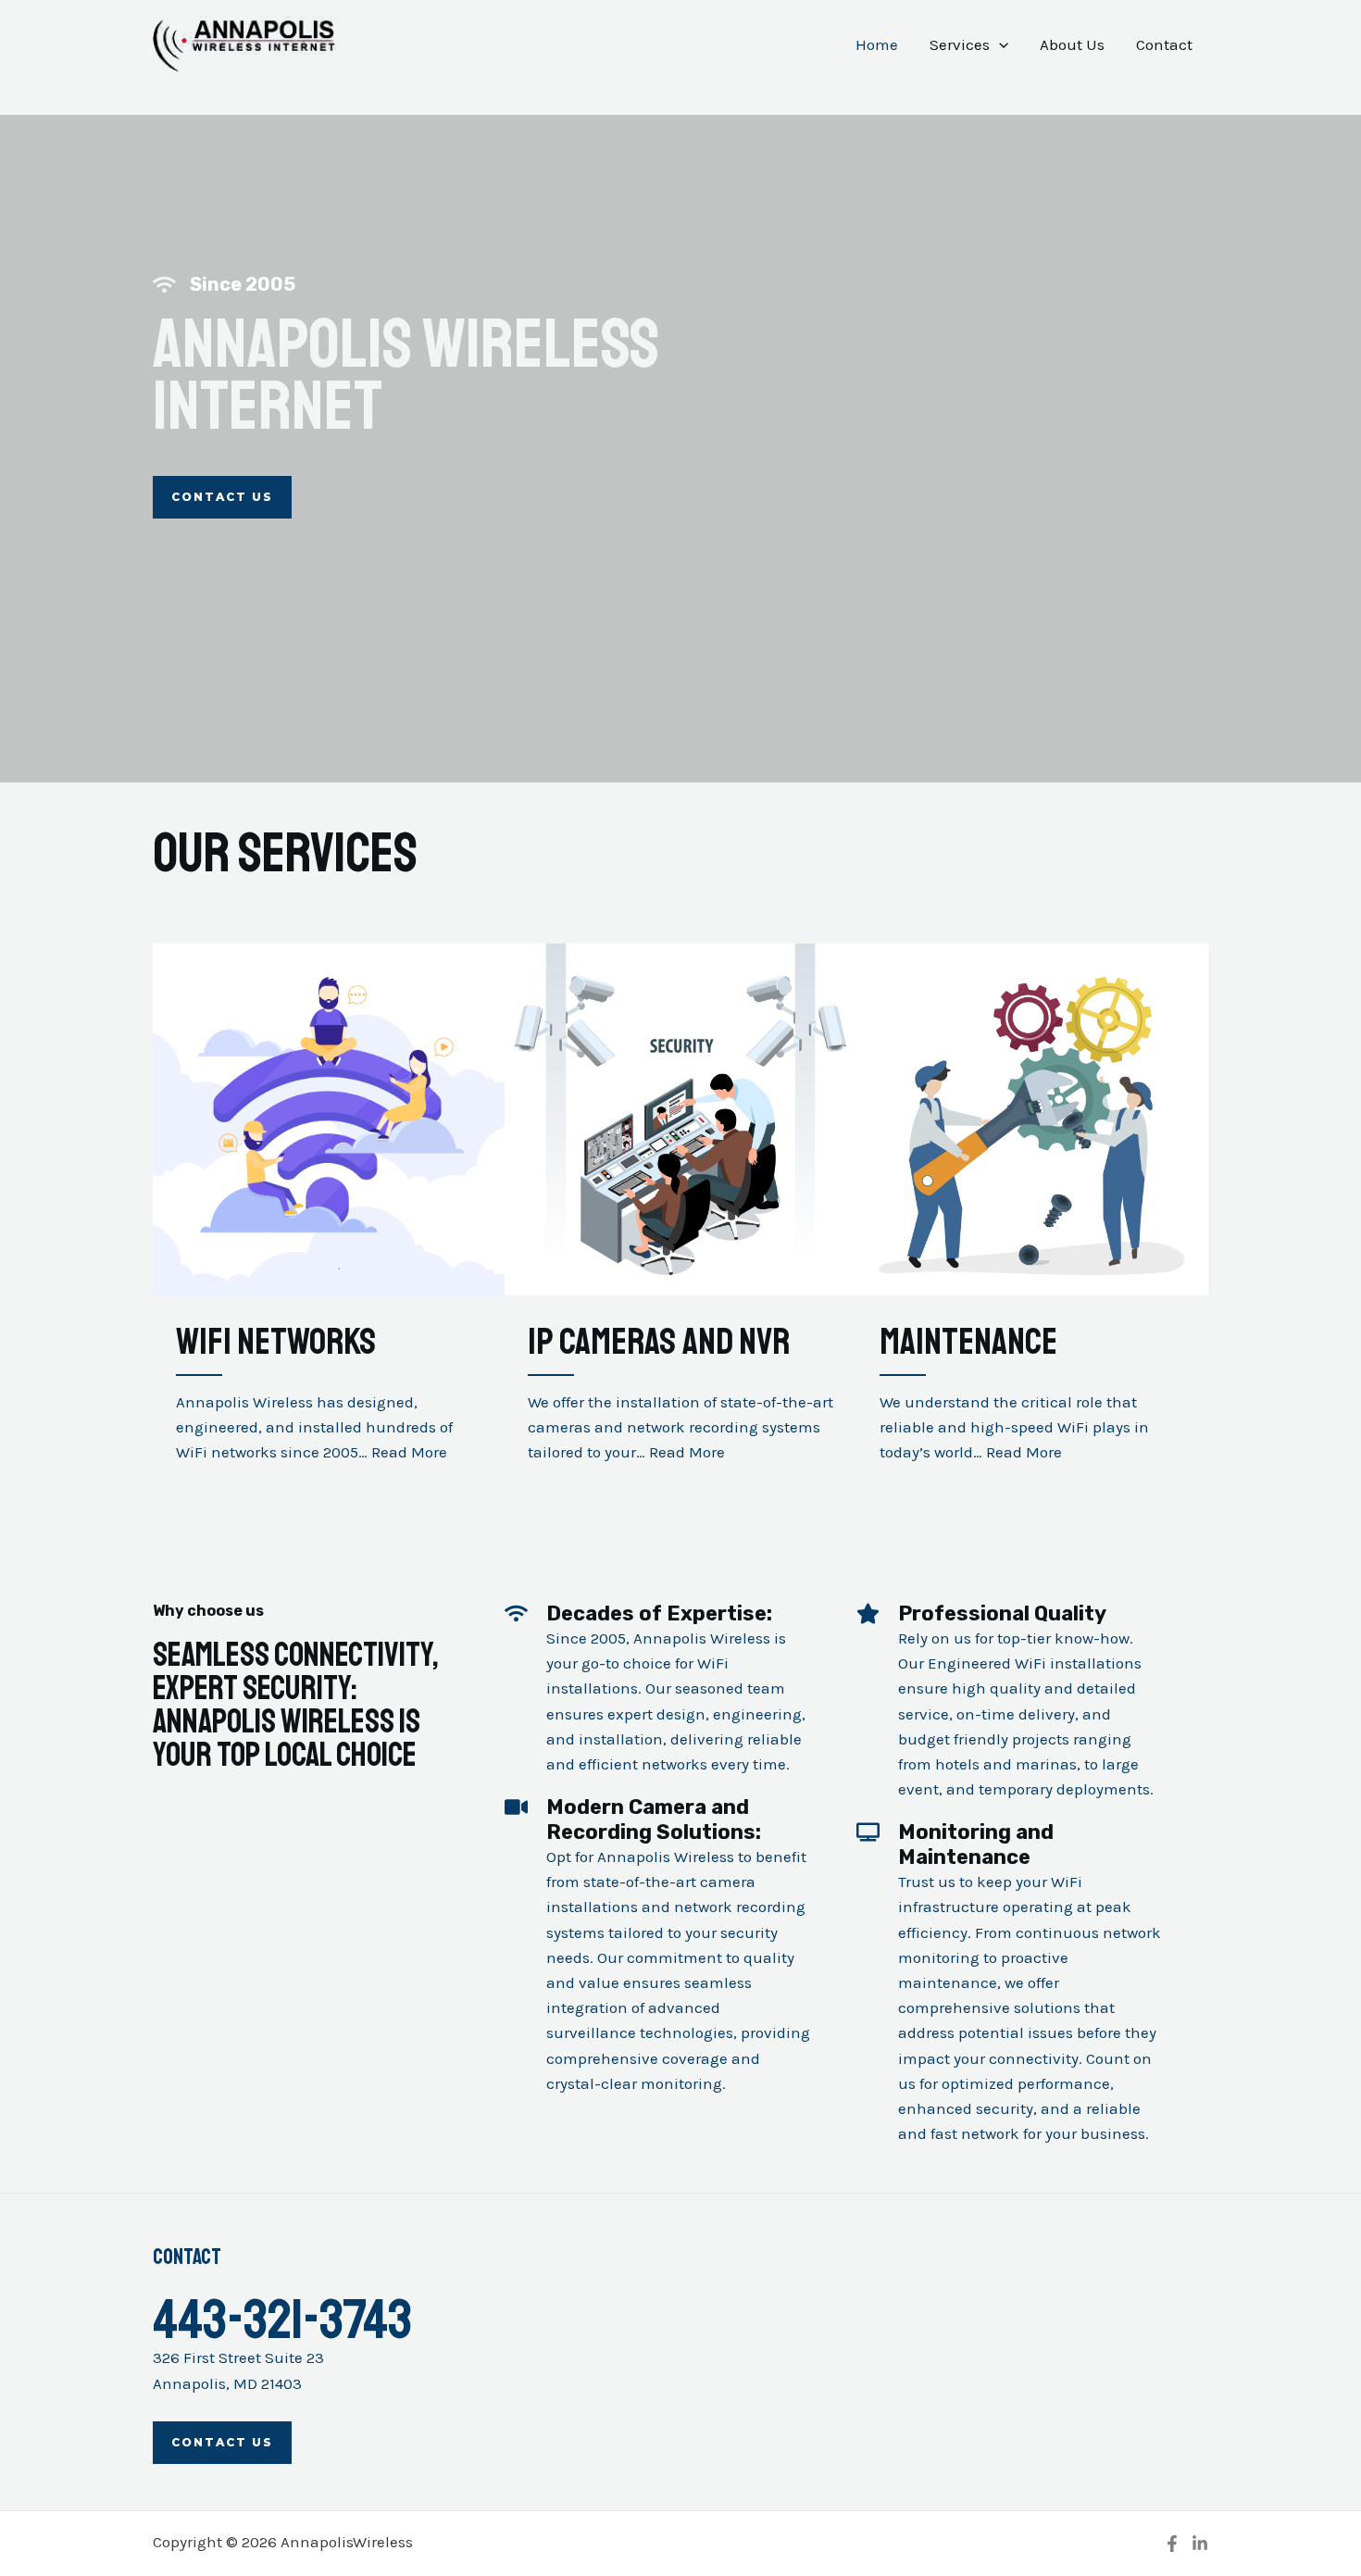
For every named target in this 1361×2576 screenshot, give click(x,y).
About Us (1072, 44)
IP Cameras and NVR (659, 1342)
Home (877, 44)
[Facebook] (1172, 2544)
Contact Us (222, 2442)
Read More (409, 1452)
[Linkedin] (1200, 2544)
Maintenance (968, 1342)
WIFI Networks (276, 1342)
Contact (1164, 44)
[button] (999, 44)
